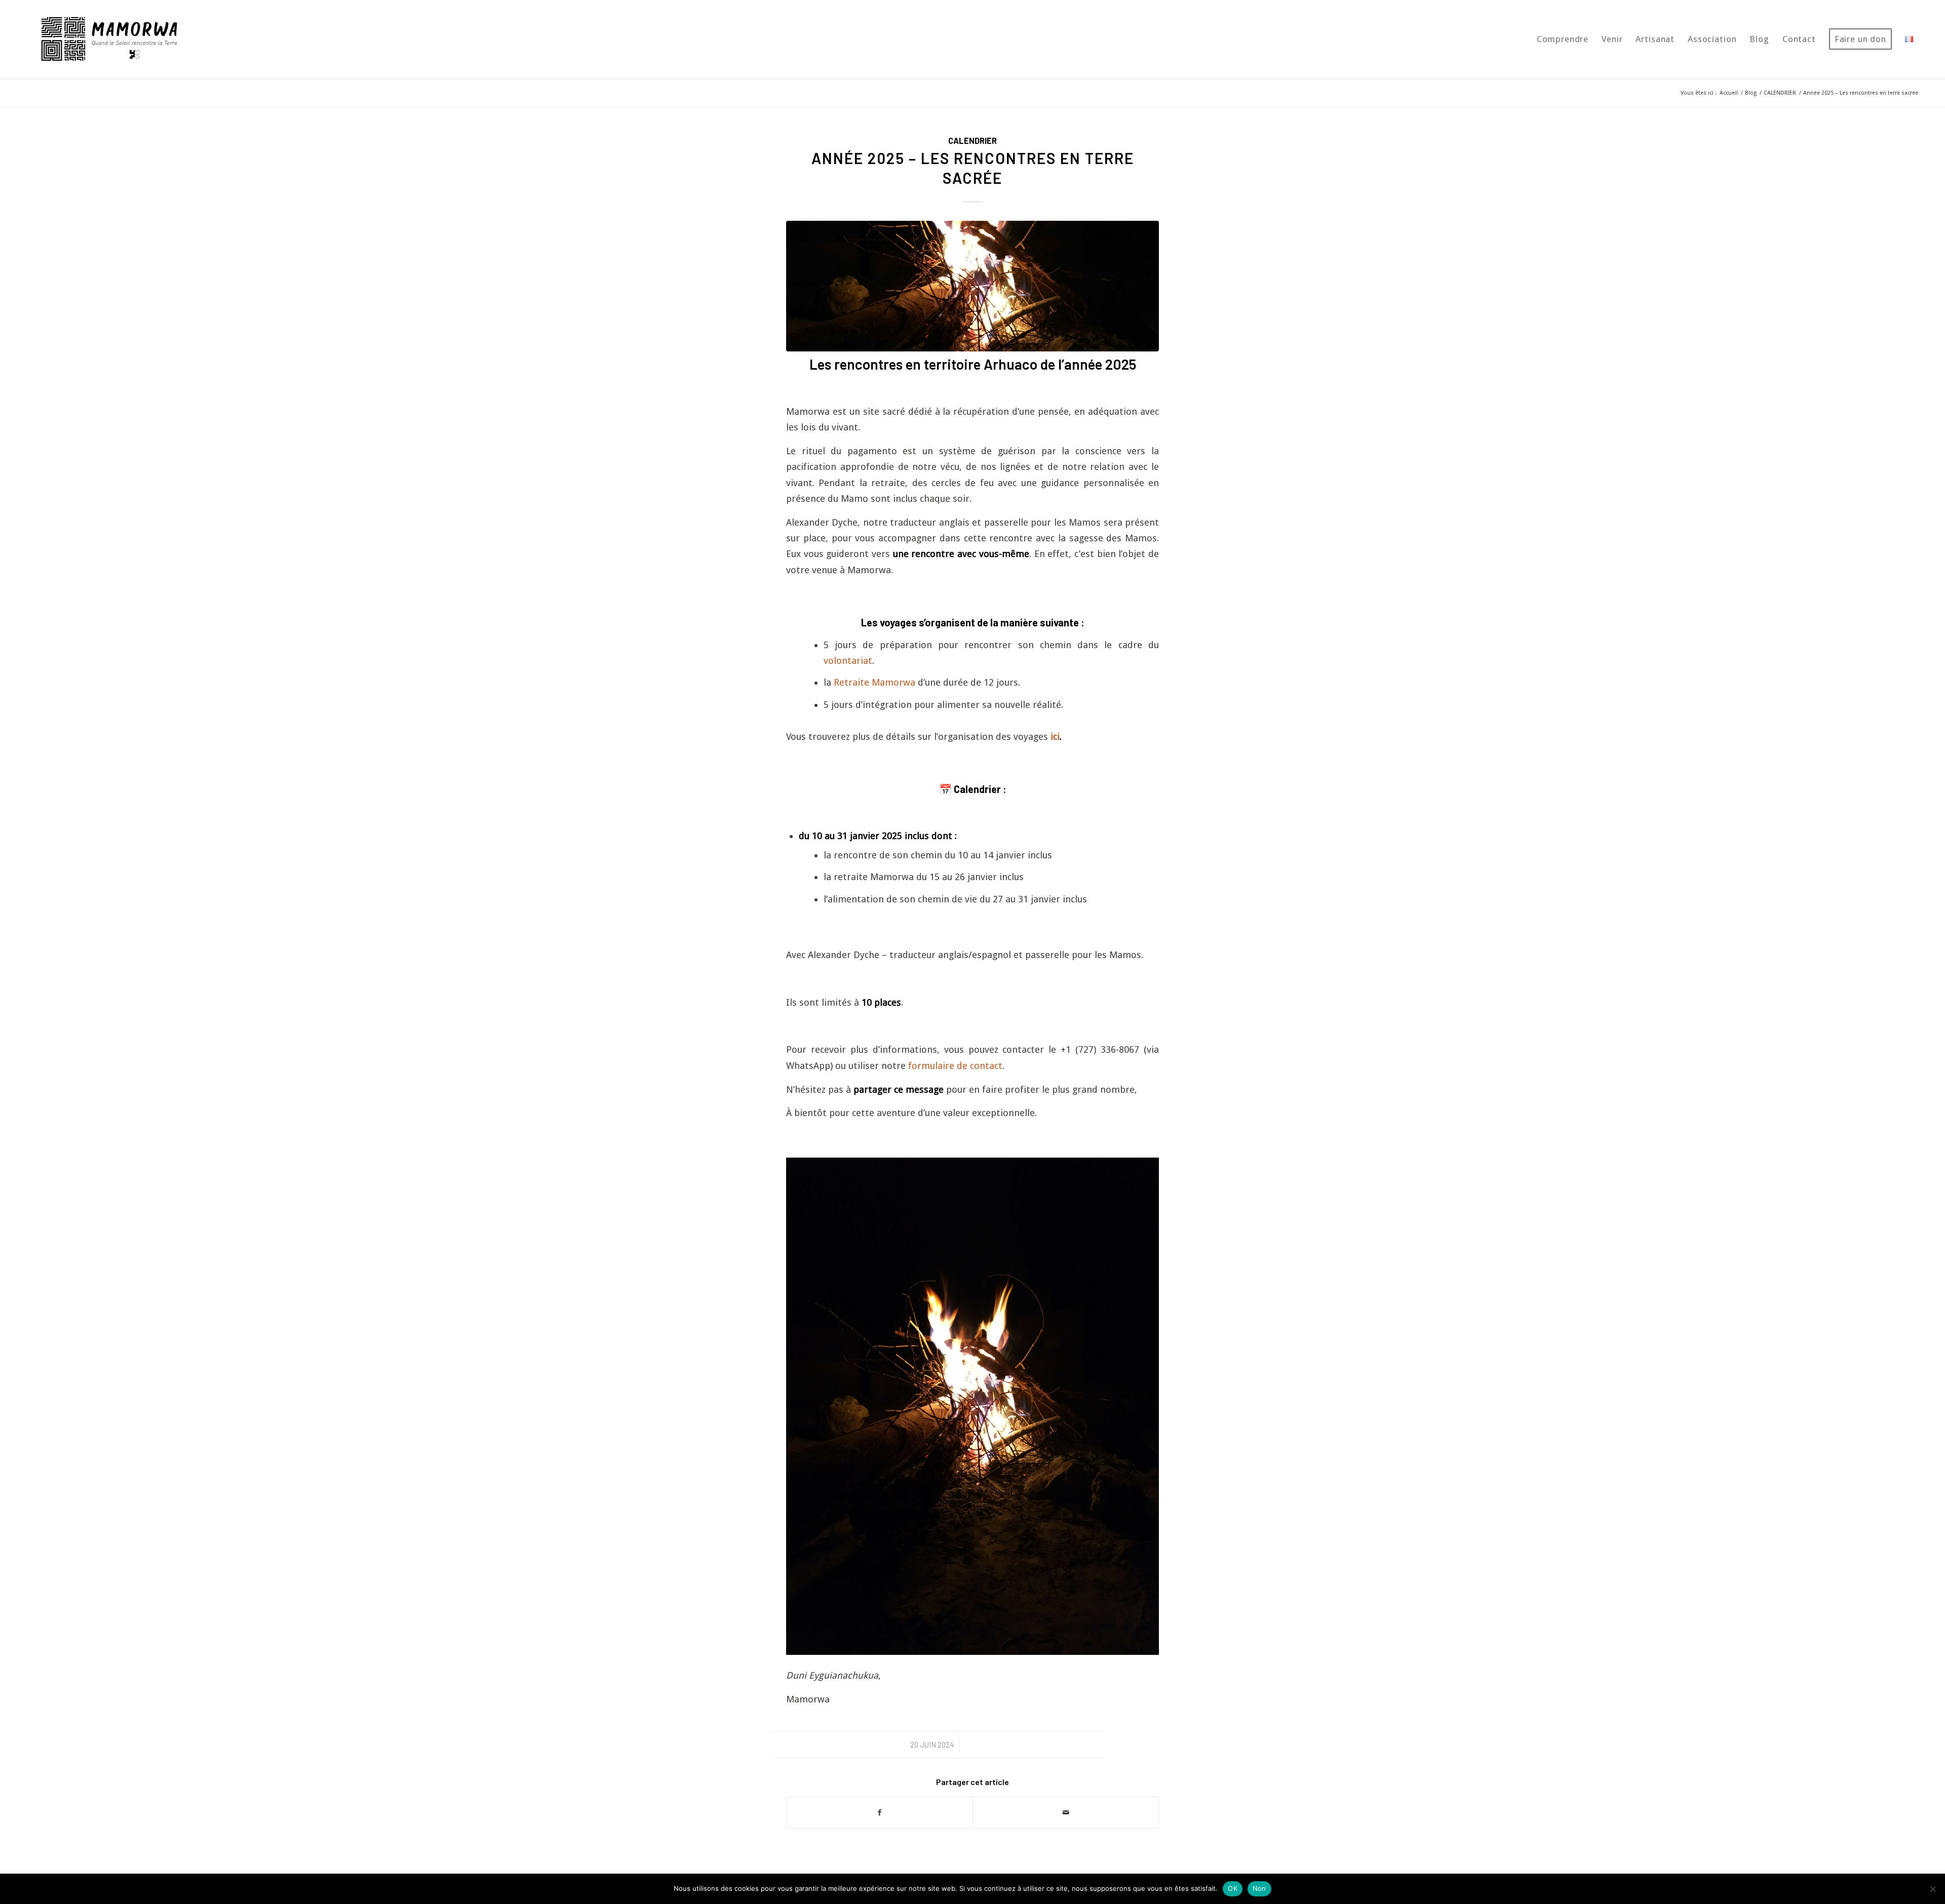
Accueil (1729, 93)
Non (1259, 1888)
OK (1233, 1888)
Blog (1751, 93)
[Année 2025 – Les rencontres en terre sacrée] (972, 286)
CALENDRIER (1780, 93)
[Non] (1932, 1889)
